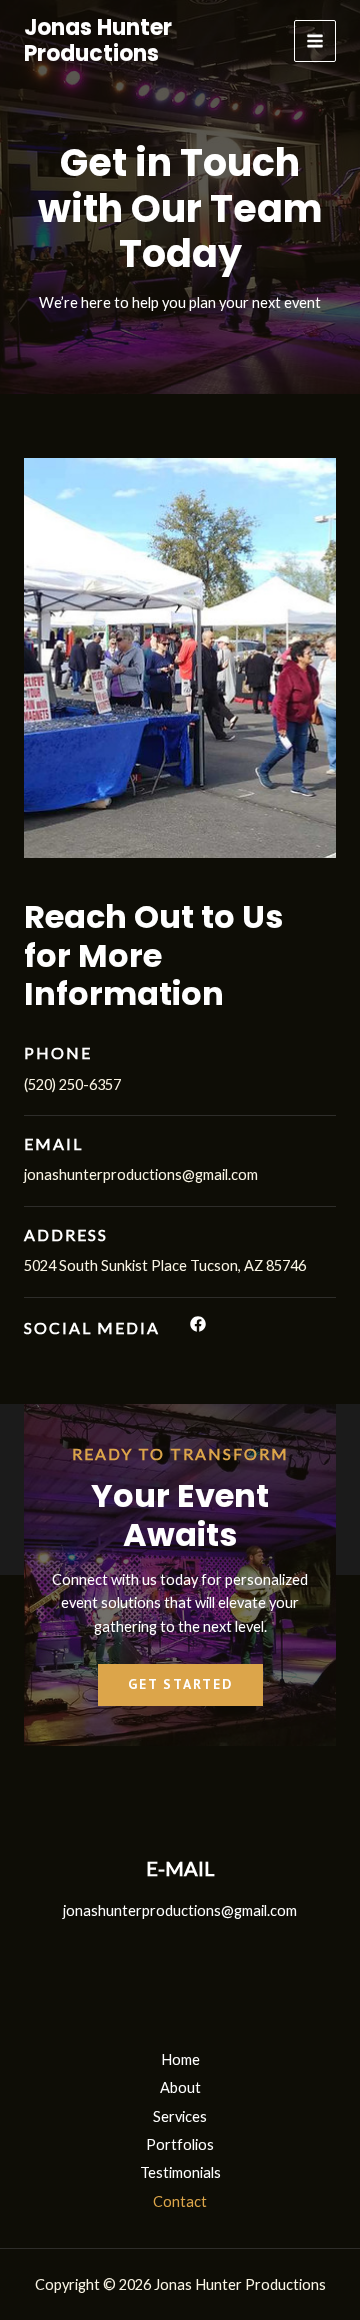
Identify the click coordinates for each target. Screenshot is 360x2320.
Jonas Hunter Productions (98, 40)
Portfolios (180, 2144)
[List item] (198, 1324)
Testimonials (180, 2172)
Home (180, 2059)
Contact (180, 2201)
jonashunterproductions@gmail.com (180, 1910)
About (180, 2087)
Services (180, 2116)
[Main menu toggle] (315, 41)
